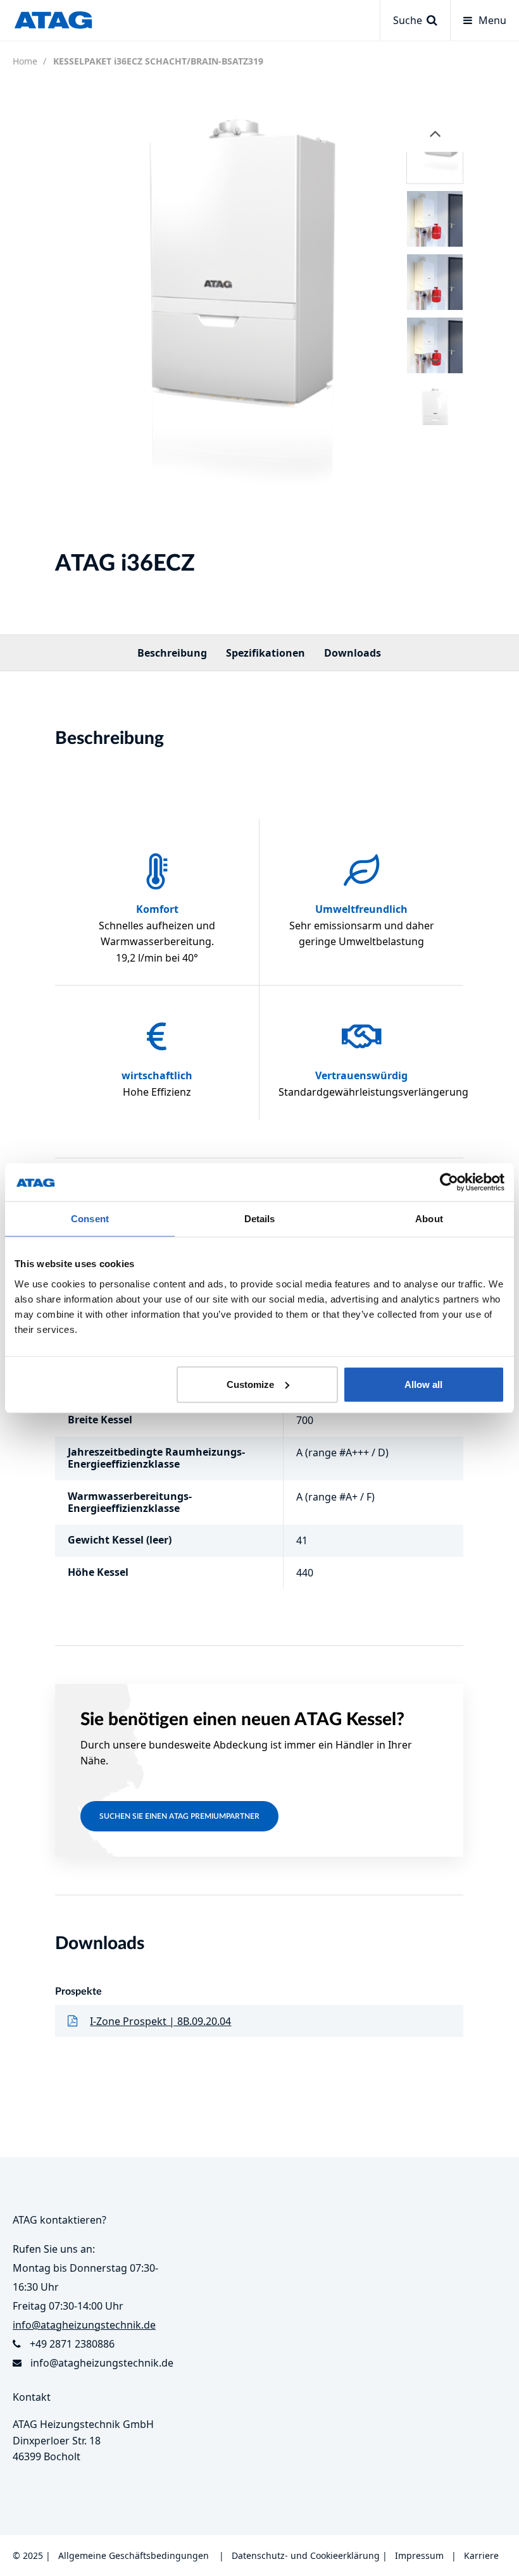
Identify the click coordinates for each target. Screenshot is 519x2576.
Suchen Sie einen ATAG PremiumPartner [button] (179, 1816)
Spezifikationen (266, 653)
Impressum (419, 2555)
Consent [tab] (90, 1219)
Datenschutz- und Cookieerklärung (306, 2555)
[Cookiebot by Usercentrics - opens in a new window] (449, 1182)
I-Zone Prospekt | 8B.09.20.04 (160, 2021)
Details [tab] (260, 1219)
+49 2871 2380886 (72, 2344)
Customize (250, 1384)
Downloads (353, 653)
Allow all (423, 1384)
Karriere (481, 2555)
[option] (207, 323)
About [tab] (429, 1219)
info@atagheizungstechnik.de (102, 2363)
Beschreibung (172, 653)
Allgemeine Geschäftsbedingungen (134, 2555)
